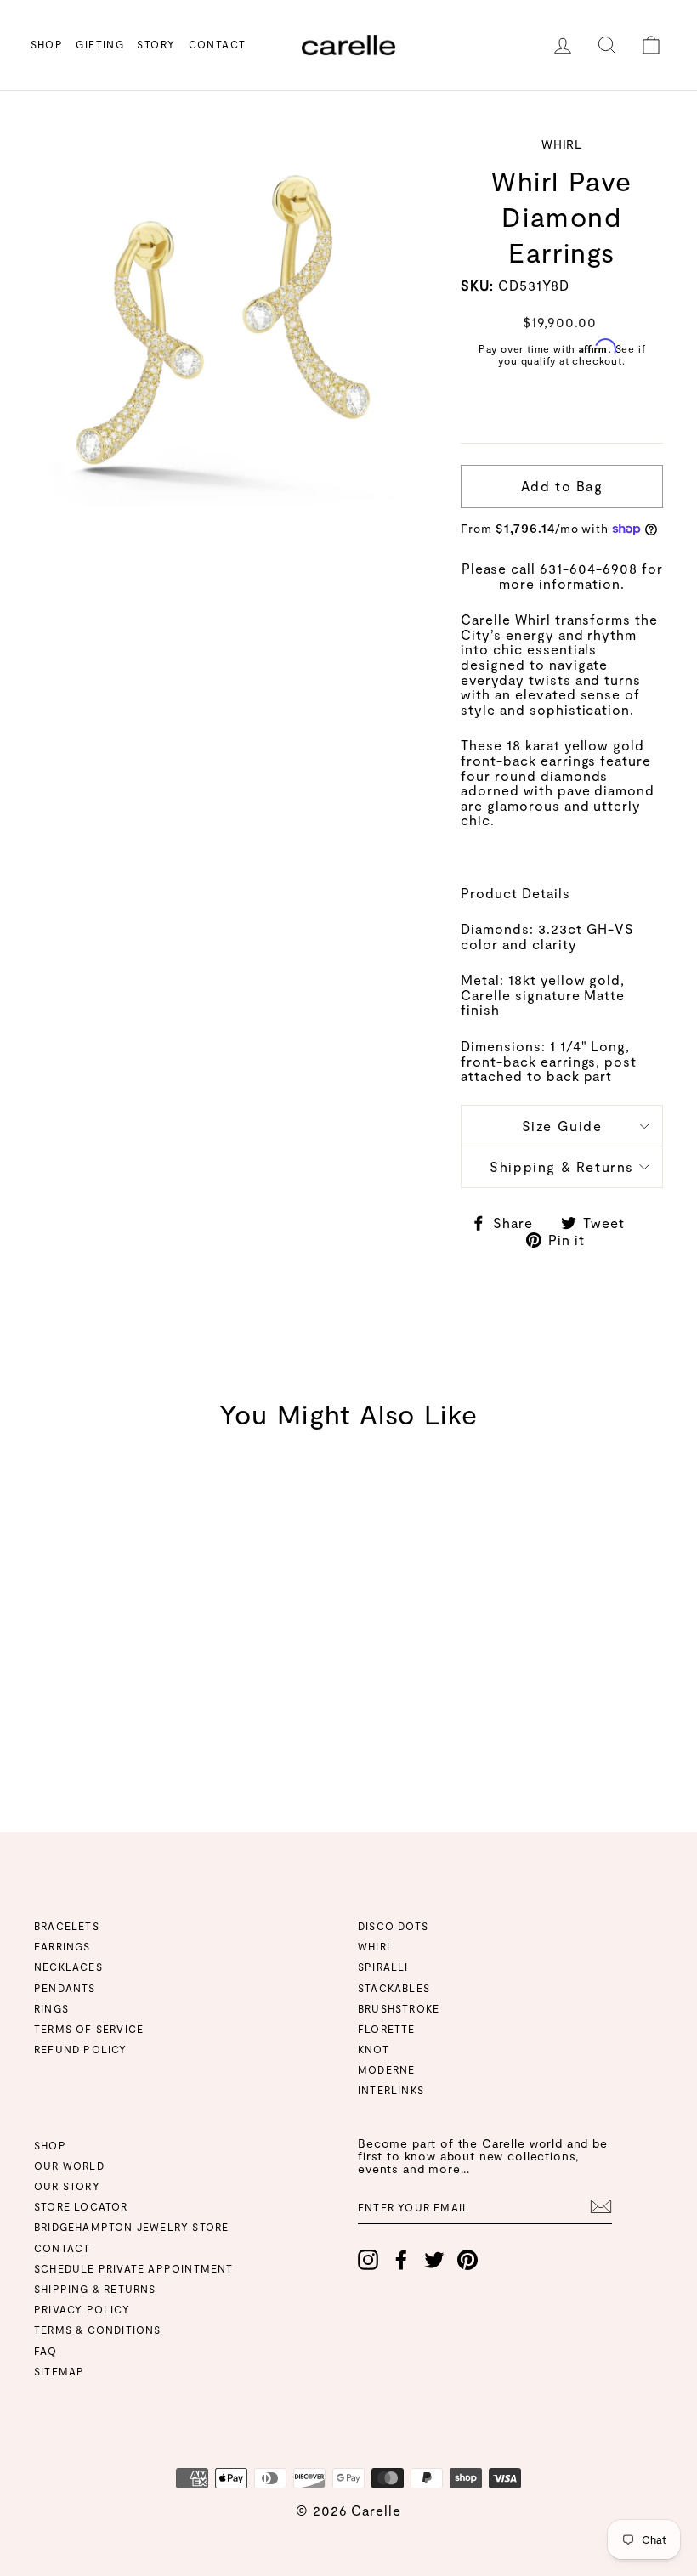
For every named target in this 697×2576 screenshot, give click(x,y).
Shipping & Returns (562, 1166)
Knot (374, 2049)
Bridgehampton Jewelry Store (131, 2227)
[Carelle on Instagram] (368, 2260)
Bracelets (67, 1926)
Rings (51, 2008)
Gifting (100, 44)
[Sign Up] (601, 2206)
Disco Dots (393, 1926)
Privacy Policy (82, 2309)
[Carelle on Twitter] (434, 2260)
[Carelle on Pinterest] (467, 2260)
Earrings (62, 1946)
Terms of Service (89, 2029)
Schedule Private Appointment (134, 2268)
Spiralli (383, 1967)
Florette (387, 2029)
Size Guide (562, 1126)
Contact (218, 44)
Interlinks (391, 2090)
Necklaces (68, 1967)
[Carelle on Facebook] (401, 2260)
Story (156, 44)
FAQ (46, 2351)
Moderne (386, 2069)
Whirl (376, 1946)
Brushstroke (399, 2008)
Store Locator (81, 2206)
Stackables (394, 1988)
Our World (69, 2166)
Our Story (67, 2186)
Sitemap (59, 2371)
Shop (47, 44)
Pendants (65, 1988)
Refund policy (81, 2049)
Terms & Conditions (98, 2330)
